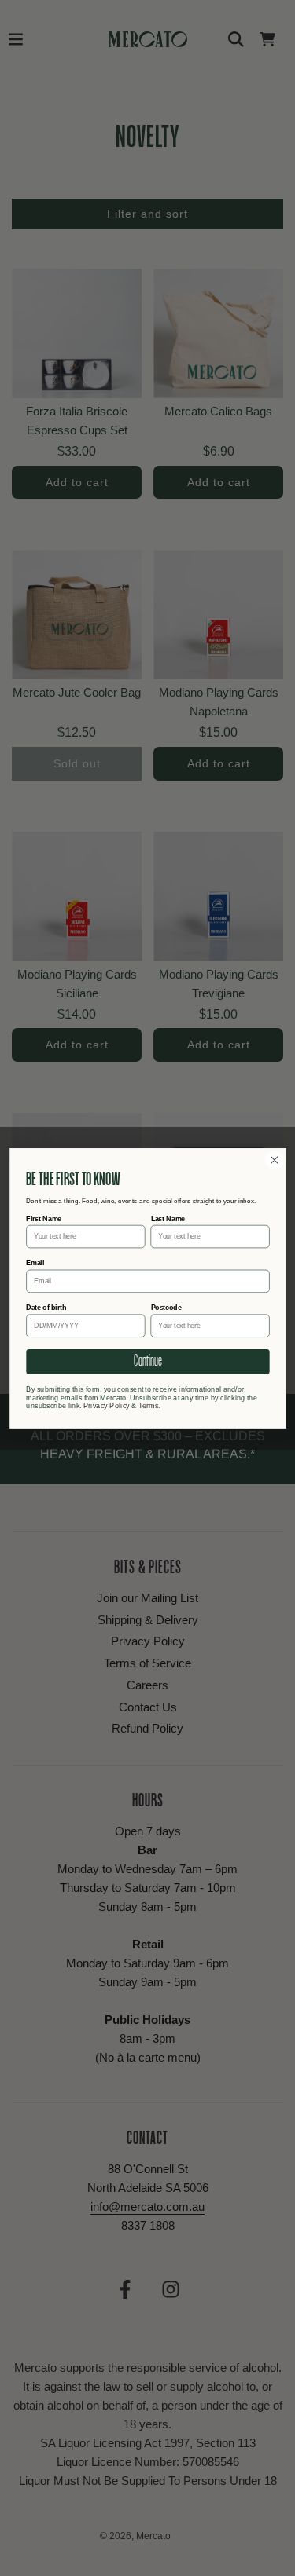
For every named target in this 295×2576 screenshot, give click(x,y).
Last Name (167, 1218)
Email (35, 1263)
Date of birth (46, 1308)
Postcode (166, 1308)
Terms (148, 1405)
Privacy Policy (106, 1405)
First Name (44, 1218)
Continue (147, 1361)
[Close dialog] (274, 1160)
